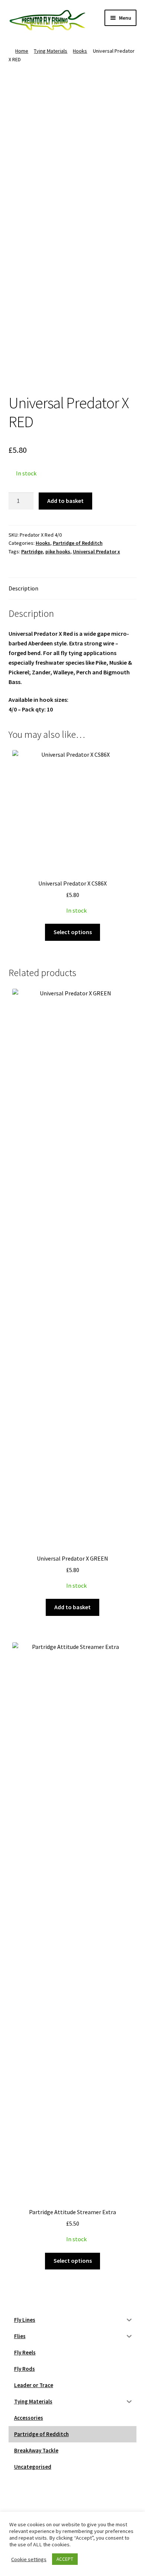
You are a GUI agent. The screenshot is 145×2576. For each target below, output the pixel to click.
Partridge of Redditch (78, 543)
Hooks (80, 51)
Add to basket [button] (72, 1607)
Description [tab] (23, 588)
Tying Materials (51, 51)
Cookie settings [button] (29, 2559)
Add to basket (65, 501)
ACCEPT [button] (65, 2559)
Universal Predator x (96, 551)
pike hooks (58, 551)
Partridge (32, 551)
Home (22, 51)
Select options (73, 932)
